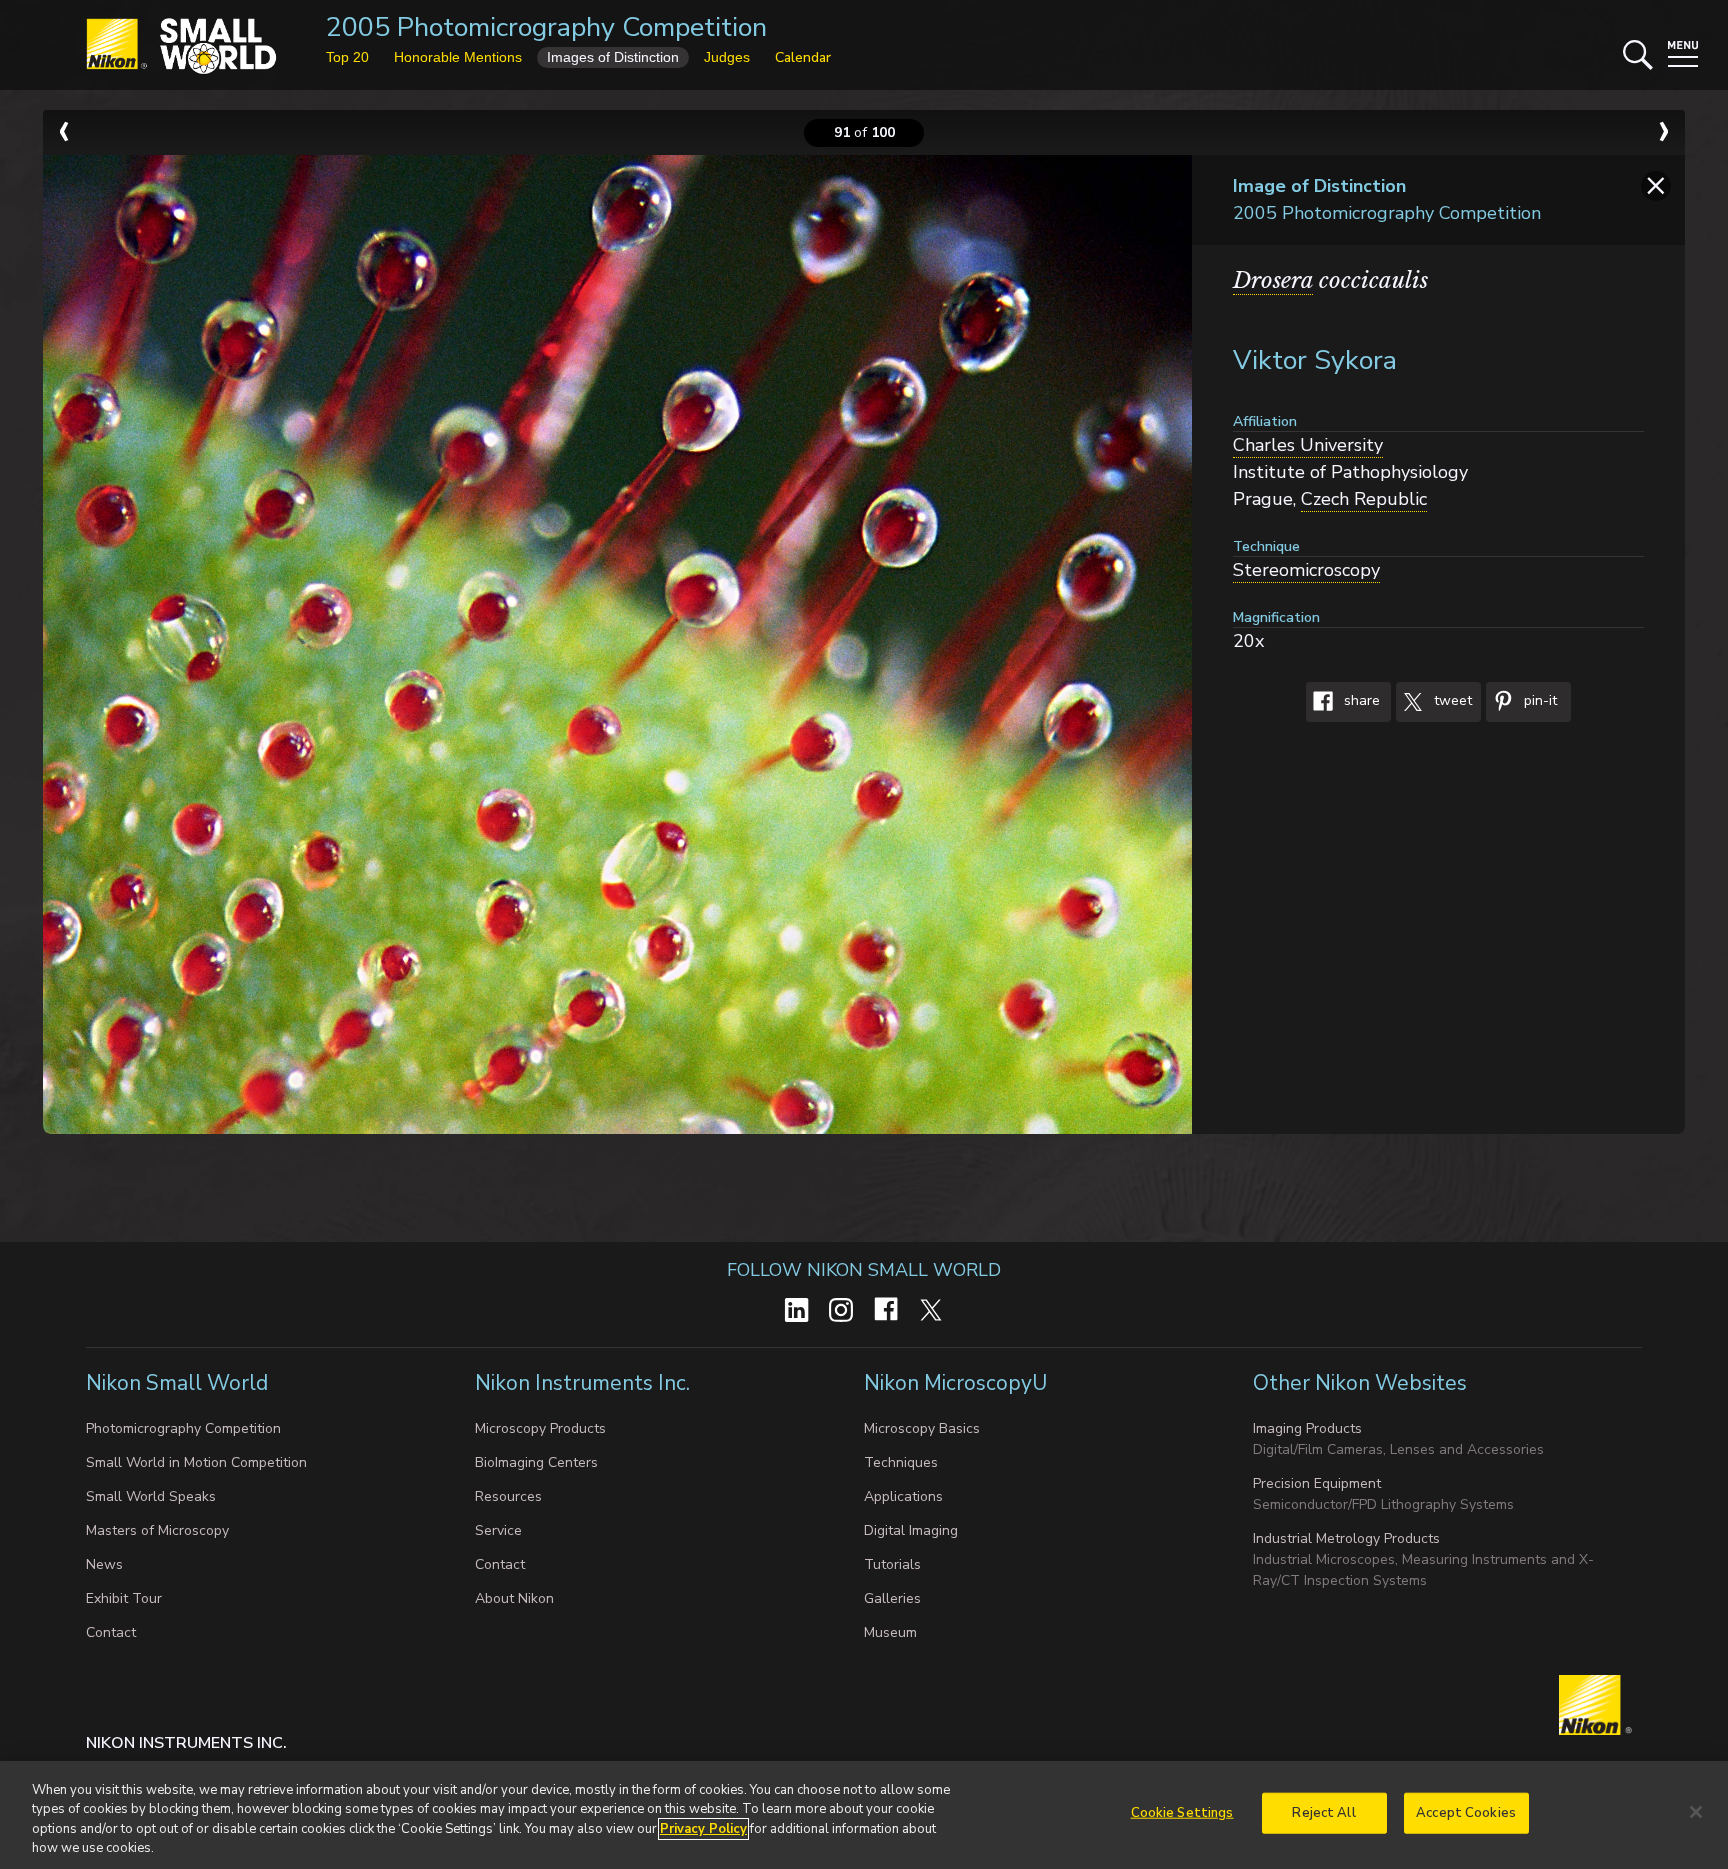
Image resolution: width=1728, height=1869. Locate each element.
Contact (111, 1632)
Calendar (803, 57)
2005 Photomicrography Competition (546, 27)
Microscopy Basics (922, 1428)
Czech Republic (1364, 499)
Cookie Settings (1182, 1813)
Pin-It (1538, 701)
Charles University (1308, 445)
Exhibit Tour (124, 1598)
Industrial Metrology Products (1346, 1538)
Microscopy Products (540, 1428)
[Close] (1696, 1812)
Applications (903, 1496)
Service (498, 1530)
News (104, 1564)
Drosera (1273, 280)
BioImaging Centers (536, 1462)
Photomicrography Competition (183, 1428)
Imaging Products (1307, 1428)
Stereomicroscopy (1306, 570)
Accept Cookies (1466, 1813)
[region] (864, 1815)
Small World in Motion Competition (196, 1462)
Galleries (892, 1598)
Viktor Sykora (1315, 360)
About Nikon (514, 1598)
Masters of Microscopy (157, 1530)
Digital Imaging (911, 1530)
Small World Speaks (151, 1496)
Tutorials (892, 1564)
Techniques (901, 1462)
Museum (890, 1632)
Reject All (1323, 1813)
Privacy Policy (703, 1829)
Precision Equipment (1317, 1483)
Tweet (1451, 701)
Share (1360, 701)
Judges (727, 57)
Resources (508, 1496)
